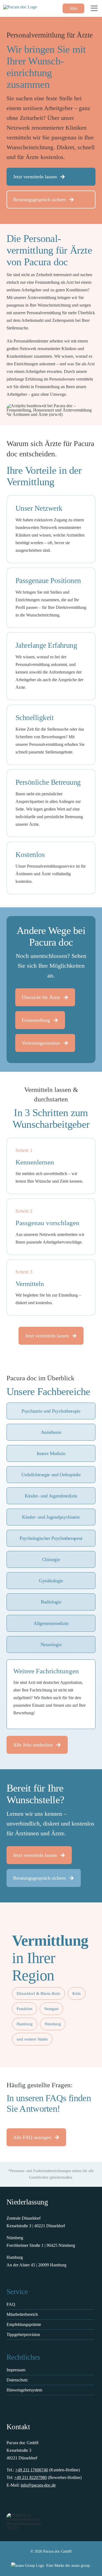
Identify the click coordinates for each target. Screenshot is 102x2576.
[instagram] (20, 2503)
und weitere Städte (32, 2039)
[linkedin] (30, 2503)
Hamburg (25, 2024)
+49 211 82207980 (30, 2477)
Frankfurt (24, 2009)
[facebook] (9, 2503)
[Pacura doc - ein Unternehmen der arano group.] (51, 2566)
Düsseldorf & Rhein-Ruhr (38, 1993)
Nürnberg (53, 2024)
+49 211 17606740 (32, 2470)
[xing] (41, 2503)
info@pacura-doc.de (38, 2485)
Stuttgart (51, 2009)
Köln (77, 1993)
